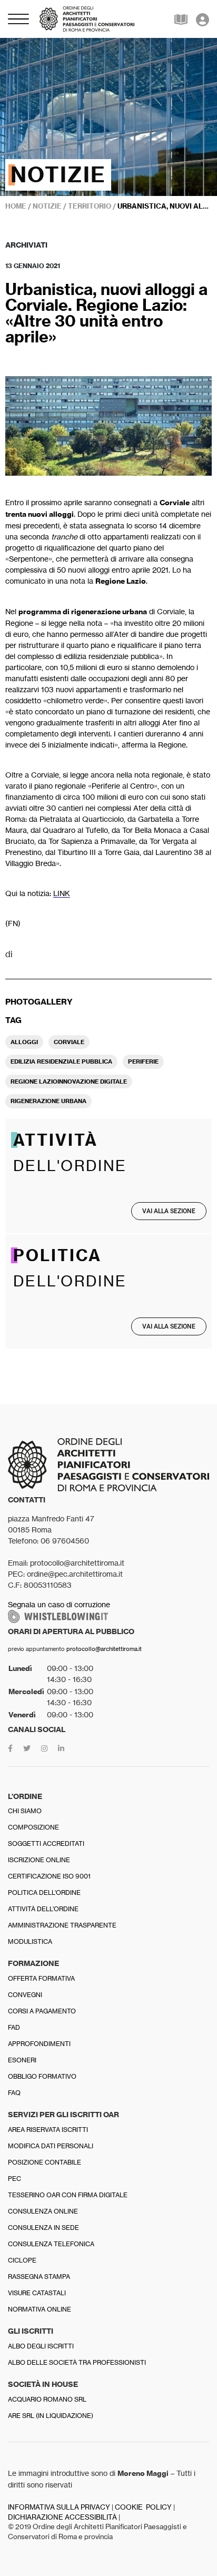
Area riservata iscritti (48, 2130)
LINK (62, 893)
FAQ (14, 2093)
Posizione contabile (45, 2162)
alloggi (24, 1042)
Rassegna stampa (39, 2277)
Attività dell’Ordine (43, 1909)
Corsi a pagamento (42, 2011)
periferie (143, 1061)
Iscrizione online (39, 1860)
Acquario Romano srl (47, 2399)
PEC (14, 2179)
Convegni (25, 1995)
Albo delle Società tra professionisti (77, 2362)
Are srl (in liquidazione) (51, 2416)
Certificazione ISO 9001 (49, 1876)
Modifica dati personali (51, 2146)
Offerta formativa (41, 1978)
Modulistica (30, 1941)
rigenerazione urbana (48, 1101)
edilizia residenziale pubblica (61, 1061)
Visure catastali (37, 2293)
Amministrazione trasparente (62, 1925)
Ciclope (22, 2260)
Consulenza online (43, 2211)
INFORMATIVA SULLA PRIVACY (59, 2507)
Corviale (69, 1042)
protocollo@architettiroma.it (104, 1649)
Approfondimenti (39, 2044)
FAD (14, 2027)
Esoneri (22, 2060)
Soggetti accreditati (46, 1843)
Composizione (33, 1827)
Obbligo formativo (42, 2076)
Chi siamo (25, 1811)
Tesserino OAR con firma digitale (68, 2195)
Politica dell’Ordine (44, 1892)
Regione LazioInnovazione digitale (69, 1081)
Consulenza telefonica (51, 2244)
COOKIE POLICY (143, 2507)
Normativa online (40, 2309)
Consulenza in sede (43, 2228)
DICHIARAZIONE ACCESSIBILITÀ (62, 2517)
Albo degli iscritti (41, 2346)
